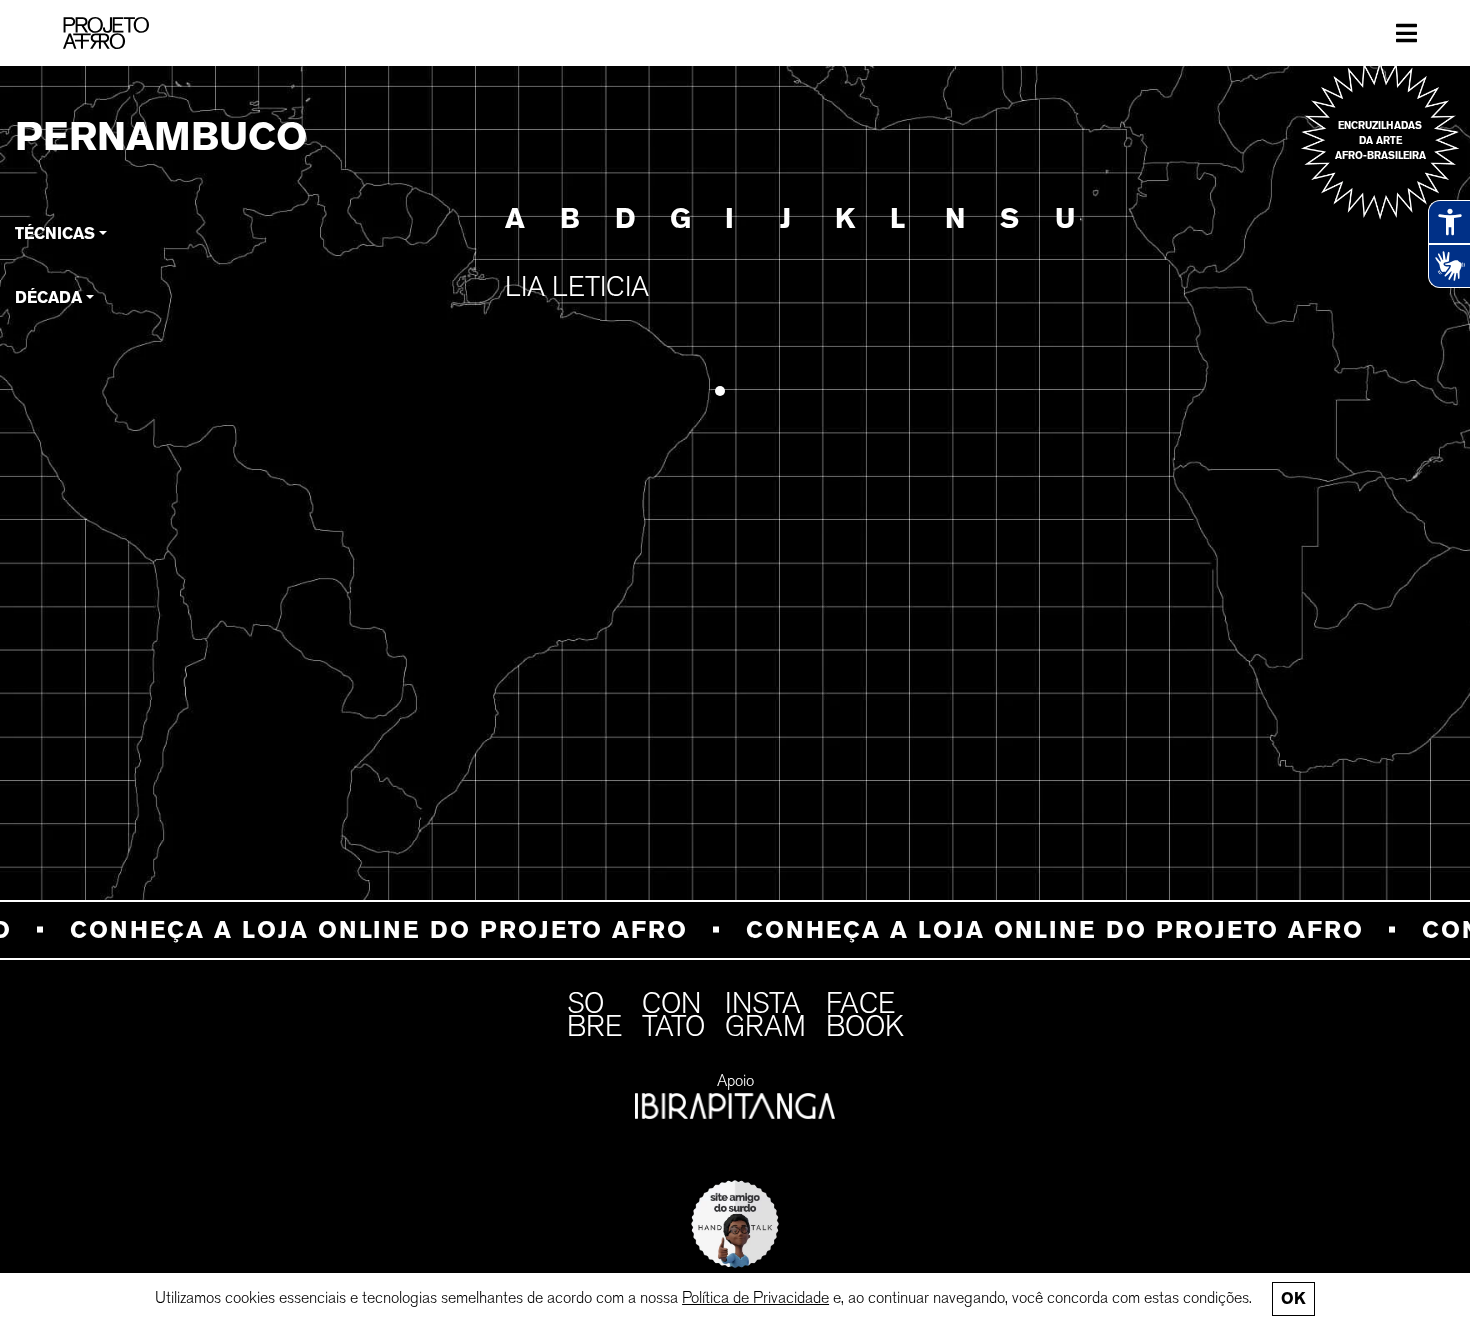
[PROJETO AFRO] (106, 33)
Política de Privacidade (755, 1297)
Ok (1293, 1298)
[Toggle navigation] (1406, 33)
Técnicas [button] (55, 233)
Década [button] (48, 297)
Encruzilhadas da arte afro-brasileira (1380, 140)
